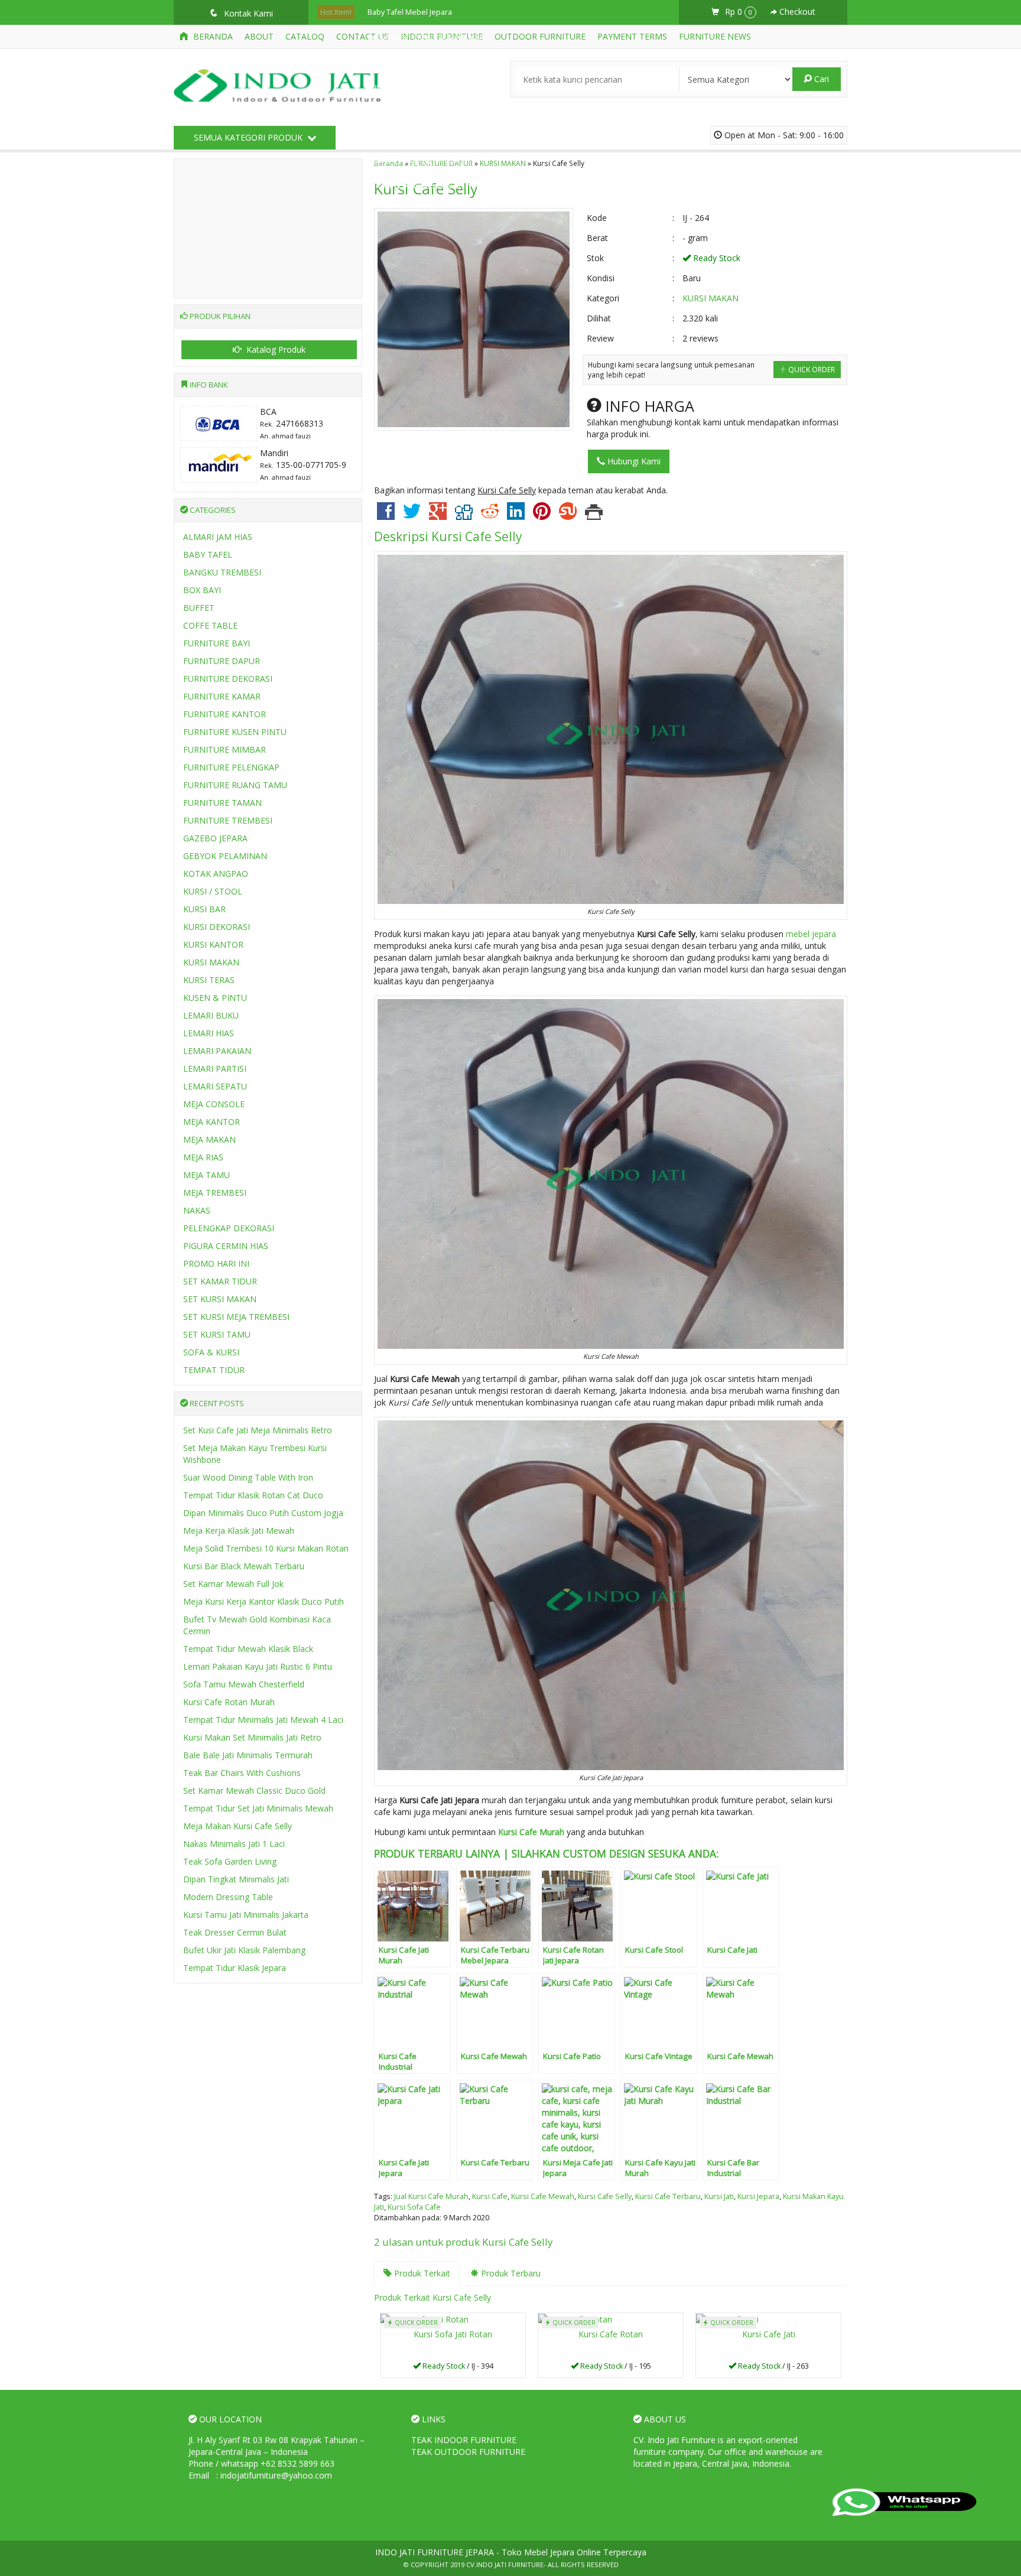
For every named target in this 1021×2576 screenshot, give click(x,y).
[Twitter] (412, 515)
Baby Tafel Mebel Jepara (410, 12)
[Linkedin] (516, 515)
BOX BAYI (202, 590)
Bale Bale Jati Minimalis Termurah (248, 1755)
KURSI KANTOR (213, 944)
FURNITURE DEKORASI (228, 679)
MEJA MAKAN (209, 1139)
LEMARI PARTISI (215, 1069)
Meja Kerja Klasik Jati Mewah (239, 1531)
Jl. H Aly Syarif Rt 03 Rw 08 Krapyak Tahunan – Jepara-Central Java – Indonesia (277, 2446)
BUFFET (199, 608)
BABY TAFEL (208, 554)
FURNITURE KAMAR (222, 696)
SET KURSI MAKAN (220, 1299)
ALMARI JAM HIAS (218, 537)
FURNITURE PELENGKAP (231, 767)
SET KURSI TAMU (217, 1334)
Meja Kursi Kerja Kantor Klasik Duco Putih (264, 1601)
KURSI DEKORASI (217, 927)
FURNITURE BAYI (217, 643)
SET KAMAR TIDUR (220, 1281)
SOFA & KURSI (211, 1352)
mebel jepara (811, 934)
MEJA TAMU (207, 1175)
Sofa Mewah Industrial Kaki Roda (425, 37)
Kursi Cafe (490, 2196)
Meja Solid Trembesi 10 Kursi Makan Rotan (266, 1548)
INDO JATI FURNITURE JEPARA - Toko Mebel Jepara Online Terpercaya (511, 2552)
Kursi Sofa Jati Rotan (453, 2334)
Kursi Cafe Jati (769, 2334)
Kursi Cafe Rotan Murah (229, 1702)
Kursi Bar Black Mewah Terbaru (244, 1566)
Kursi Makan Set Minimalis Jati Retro (252, 1737)
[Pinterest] (542, 515)
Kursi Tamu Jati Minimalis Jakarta (246, 1915)
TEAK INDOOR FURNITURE (464, 2440)
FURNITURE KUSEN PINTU (235, 732)
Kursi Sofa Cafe (414, 2207)
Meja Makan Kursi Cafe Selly (238, 1826)
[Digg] (464, 515)
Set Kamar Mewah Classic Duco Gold (254, 1790)
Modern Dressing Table (228, 1897)
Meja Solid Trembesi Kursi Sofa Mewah (436, 62)
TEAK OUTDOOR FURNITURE (468, 2452)
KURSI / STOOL (213, 891)
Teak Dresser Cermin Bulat (235, 1932)
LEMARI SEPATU (215, 1086)
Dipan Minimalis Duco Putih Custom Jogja (263, 1513)
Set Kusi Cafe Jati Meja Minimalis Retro (258, 1430)
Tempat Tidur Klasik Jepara (235, 1968)
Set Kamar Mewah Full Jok (233, 1584)
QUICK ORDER (811, 369)
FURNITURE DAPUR (222, 661)
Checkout (796, 12)
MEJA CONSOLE (214, 1104)
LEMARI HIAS (209, 1033)
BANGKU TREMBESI (222, 572)
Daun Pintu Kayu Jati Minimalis (420, 161)
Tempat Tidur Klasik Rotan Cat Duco (253, 1495)
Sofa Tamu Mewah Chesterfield (244, 1684)
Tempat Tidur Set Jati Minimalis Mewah (258, 1808)
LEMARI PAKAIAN (217, 1051)
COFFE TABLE (210, 625)
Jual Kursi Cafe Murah (431, 2196)
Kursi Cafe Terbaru (668, 2196)
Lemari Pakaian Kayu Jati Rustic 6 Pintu (258, 1666)
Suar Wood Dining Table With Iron (248, 1477)
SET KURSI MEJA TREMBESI (236, 1317)
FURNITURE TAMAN (222, 803)
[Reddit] (490, 515)
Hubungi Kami (633, 461)
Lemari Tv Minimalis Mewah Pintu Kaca (434, 186)
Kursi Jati (719, 2196)
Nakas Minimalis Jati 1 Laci (234, 1844)
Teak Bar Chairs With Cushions (242, 1773)
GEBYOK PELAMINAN (225, 856)
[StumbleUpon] (568, 515)
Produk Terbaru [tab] (510, 2273)
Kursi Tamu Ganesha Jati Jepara (422, 87)
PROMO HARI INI (216, 1263)
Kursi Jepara (758, 2196)
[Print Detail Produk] (594, 515)
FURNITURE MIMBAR (225, 749)
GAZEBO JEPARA (215, 838)
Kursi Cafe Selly (477, 536)
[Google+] (438, 515)
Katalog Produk (275, 349)
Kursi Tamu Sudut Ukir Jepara (418, 111)
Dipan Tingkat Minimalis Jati (236, 1879)
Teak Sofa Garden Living (230, 1861)
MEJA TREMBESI (215, 1193)
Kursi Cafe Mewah (543, 2196)
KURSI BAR (204, 909)
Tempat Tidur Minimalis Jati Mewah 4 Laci (263, 1720)
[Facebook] (386, 515)
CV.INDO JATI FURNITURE (505, 2564)
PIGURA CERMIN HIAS (226, 1246)
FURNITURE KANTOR (225, 714)
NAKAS (197, 1210)
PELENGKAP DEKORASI (229, 1228)
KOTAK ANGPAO (216, 874)
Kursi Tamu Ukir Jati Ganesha (417, 136)
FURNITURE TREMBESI (228, 820)
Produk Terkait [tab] (421, 2273)
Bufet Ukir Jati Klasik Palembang (244, 1950)
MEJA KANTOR (212, 1122)
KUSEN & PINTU (215, 998)
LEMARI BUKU (211, 1015)
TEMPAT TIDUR (214, 1370)
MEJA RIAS (203, 1157)
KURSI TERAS (209, 980)
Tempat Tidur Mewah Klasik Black (248, 1649)
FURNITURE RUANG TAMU (235, 785)
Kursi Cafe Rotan (611, 2334)
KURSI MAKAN (711, 298)
